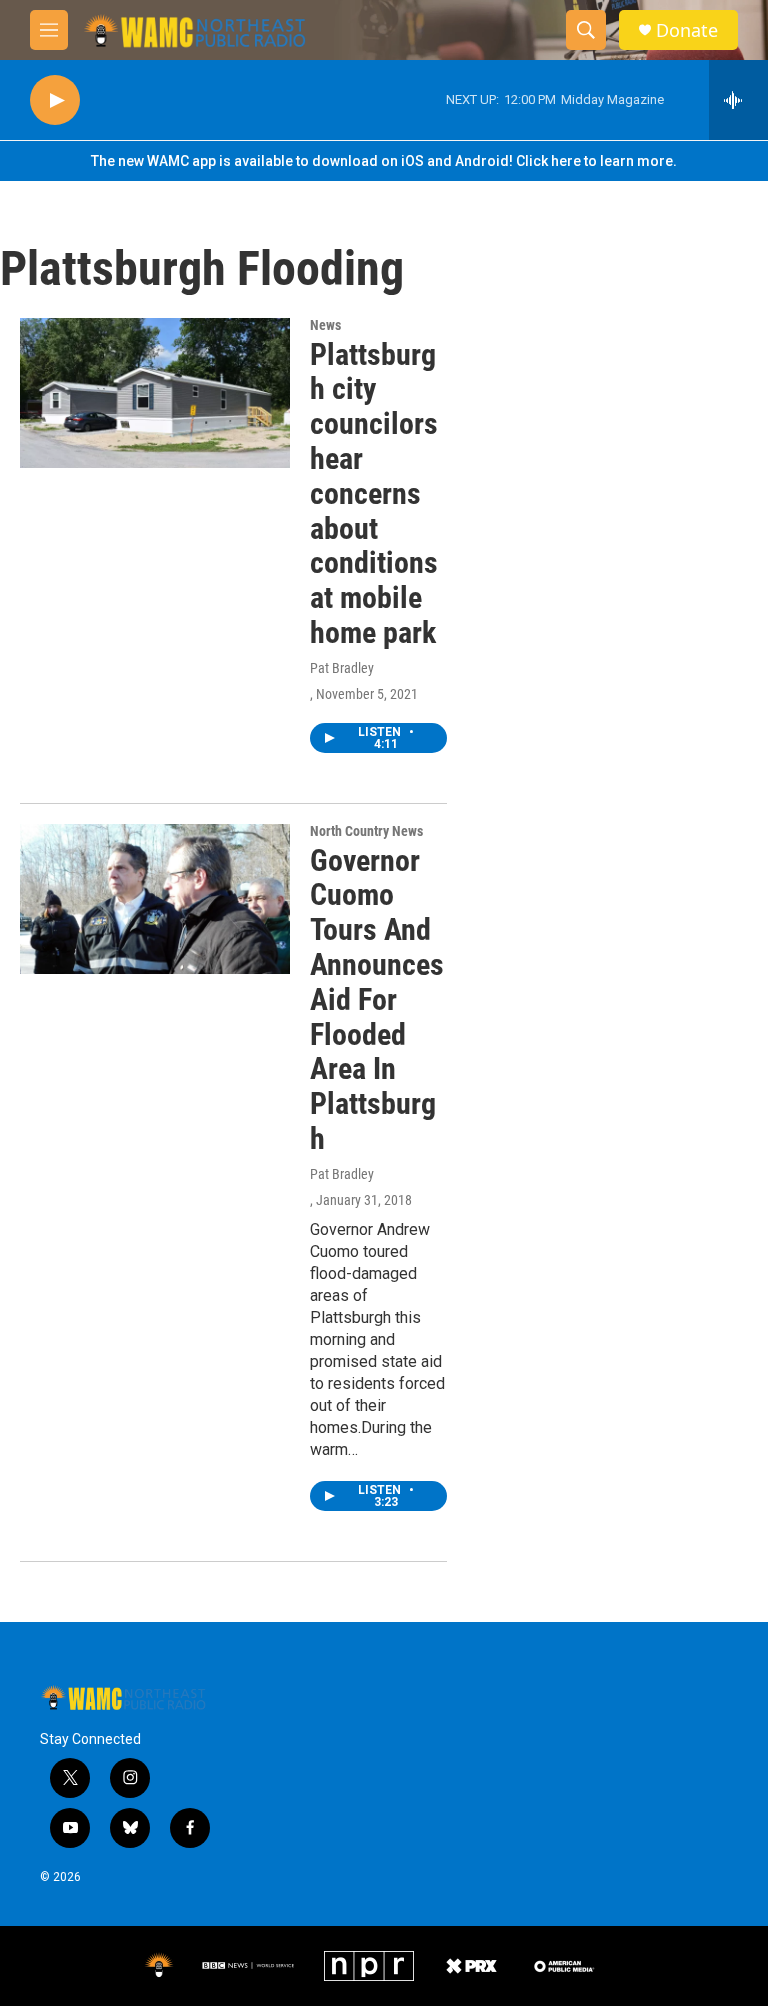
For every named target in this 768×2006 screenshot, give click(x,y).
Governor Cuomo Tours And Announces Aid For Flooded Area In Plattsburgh (377, 999)
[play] (55, 100)
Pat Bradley (342, 668)
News (325, 325)
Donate (687, 30)
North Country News (366, 831)
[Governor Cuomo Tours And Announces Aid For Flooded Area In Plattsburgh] (155, 899)
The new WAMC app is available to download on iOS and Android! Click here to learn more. (384, 161)
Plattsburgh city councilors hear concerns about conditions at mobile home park (374, 493)
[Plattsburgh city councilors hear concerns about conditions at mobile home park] (155, 393)
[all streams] (738, 100)
